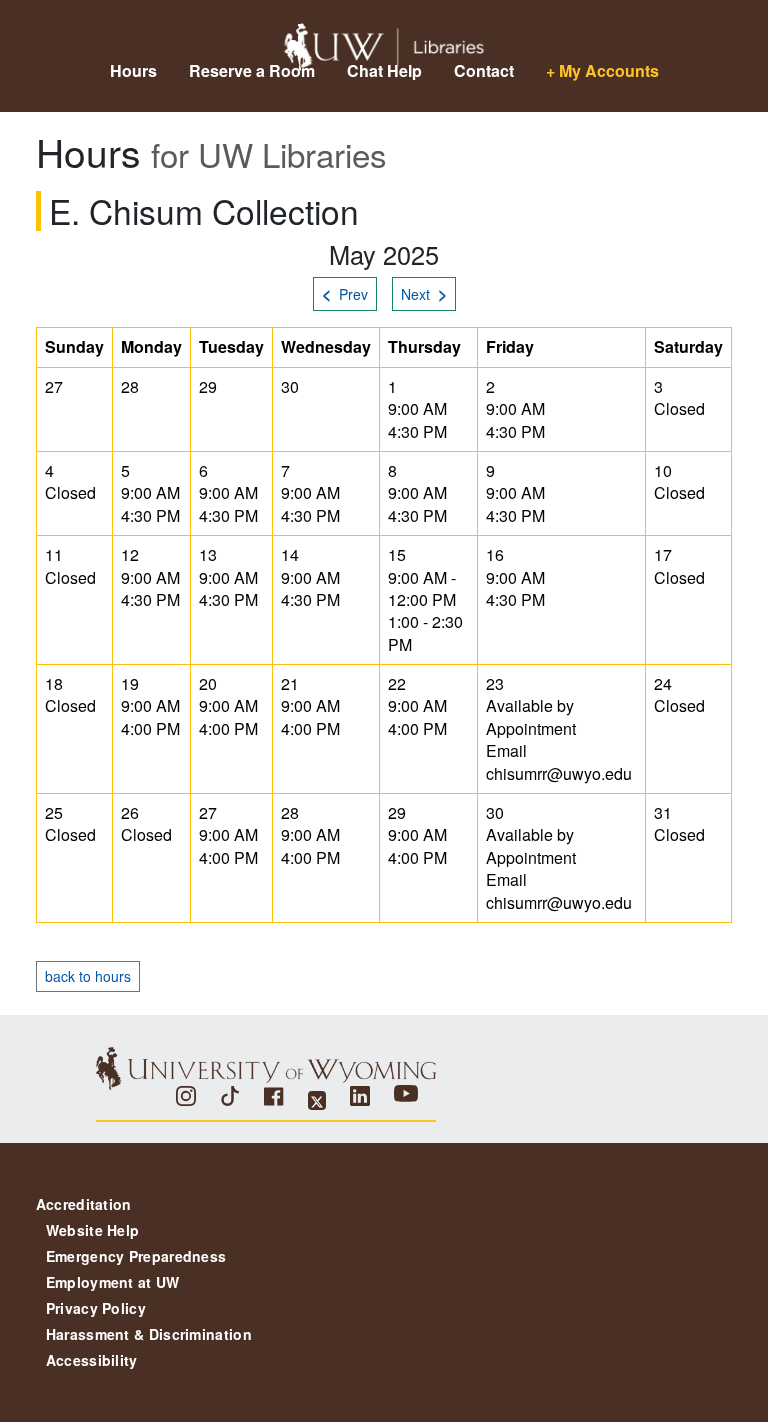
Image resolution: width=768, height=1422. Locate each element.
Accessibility (92, 1360)
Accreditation (84, 1204)
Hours (133, 70)
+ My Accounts (602, 70)
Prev (345, 293)
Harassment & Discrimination (149, 1334)
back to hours (88, 976)
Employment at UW (113, 1282)
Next (424, 293)
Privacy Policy (96, 1308)
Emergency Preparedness (136, 1256)
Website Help (93, 1230)
